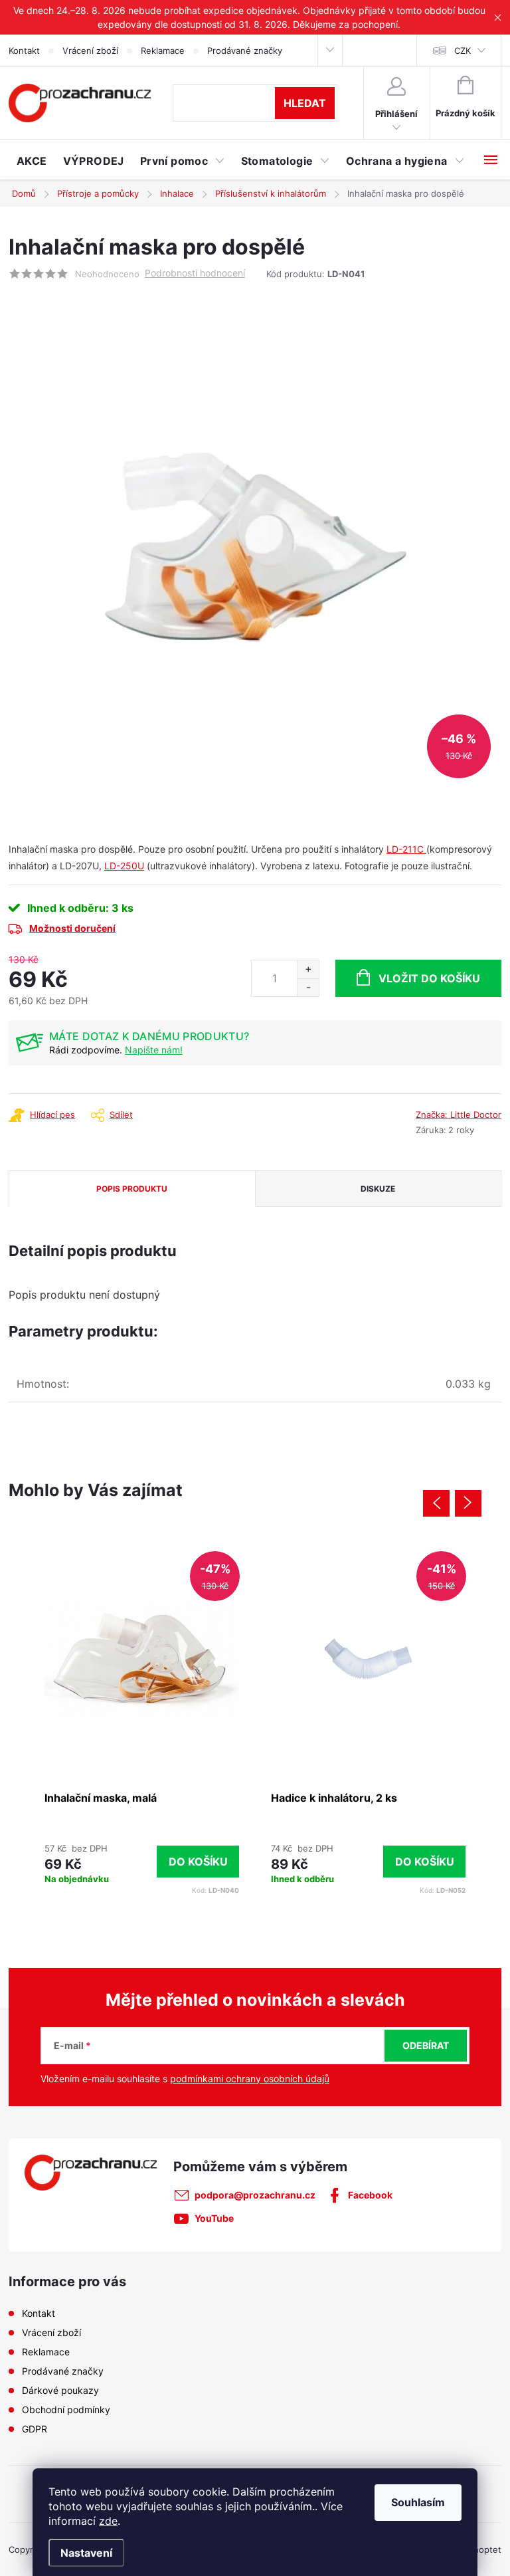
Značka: (459, 1115)
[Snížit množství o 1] (308, 987)
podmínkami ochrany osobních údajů (250, 2079)
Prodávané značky (245, 51)
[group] (142, 1721)
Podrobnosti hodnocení (195, 273)
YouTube (214, 2218)
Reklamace (163, 51)
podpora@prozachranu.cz (255, 2195)
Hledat (305, 103)
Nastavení (86, 2553)
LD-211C (406, 849)
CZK (463, 51)
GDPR (35, 2429)
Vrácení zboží (90, 51)
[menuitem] (32, 161)
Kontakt (24, 51)
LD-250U (124, 866)
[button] (142, 1861)
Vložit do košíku (429, 978)
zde (108, 2521)
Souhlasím (418, 2502)
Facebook (370, 2195)
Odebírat (426, 2045)
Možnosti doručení (72, 928)
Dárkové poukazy (60, 2390)
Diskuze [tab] (378, 1189)
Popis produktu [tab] (132, 1189)
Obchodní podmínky (66, 2410)
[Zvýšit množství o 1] (308, 969)
